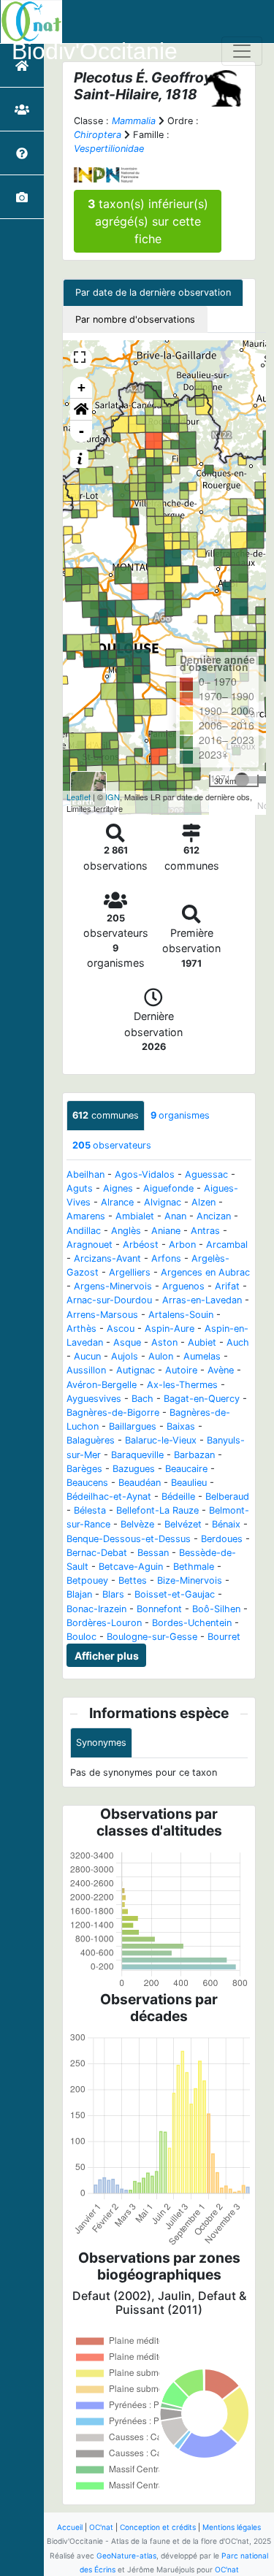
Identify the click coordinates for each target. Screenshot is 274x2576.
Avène (221, 1370)
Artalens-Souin (181, 1315)
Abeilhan (85, 1174)
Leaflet (79, 797)
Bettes (133, 1580)
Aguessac (206, 1174)
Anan (175, 1216)
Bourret (224, 1637)
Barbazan (194, 1455)
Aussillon (86, 1370)
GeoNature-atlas (126, 2556)
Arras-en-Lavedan (202, 1300)
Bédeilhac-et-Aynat (109, 1496)
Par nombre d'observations (135, 319)
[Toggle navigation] (242, 51)
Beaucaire (186, 1469)
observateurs (112, 1145)
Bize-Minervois (190, 1580)
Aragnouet (90, 1245)
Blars (113, 1594)
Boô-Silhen (216, 1609)
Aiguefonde (168, 1188)
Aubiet (202, 1342)
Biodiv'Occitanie (95, 51)
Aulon (161, 1356)
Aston (164, 1342)
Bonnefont (159, 1609)
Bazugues (134, 1469)
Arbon (182, 1245)
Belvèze (137, 1524)
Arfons (166, 1258)
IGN (113, 797)
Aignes (118, 1188)
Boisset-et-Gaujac (175, 1594)
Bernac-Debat (97, 1553)
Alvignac (163, 1202)
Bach (142, 1399)
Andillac (84, 1231)
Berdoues (222, 1539)
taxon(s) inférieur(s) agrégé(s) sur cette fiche (148, 221)
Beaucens (87, 1483)
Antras (205, 1231)
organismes (180, 1115)
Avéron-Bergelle (102, 1385)
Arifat (227, 1286)
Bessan (153, 1553)
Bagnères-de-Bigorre (113, 1412)
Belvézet (183, 1524)
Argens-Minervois (113, 1286)
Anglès (126, 1231)
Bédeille (178, 1496)
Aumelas (202, 1356)
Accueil (70, 2527)
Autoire (181, 1370)
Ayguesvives (94, 1399)
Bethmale (194, 1567)
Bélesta (90, 1510)
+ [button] (81, 387)
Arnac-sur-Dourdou (109, 1300)
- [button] (81, 431)
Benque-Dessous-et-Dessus (129, 1539)
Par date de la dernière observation (153, 292)
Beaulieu (189, 1483)
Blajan (79, 1594)
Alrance (117, 1202)
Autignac (136, 1370)
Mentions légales (232, 2527)
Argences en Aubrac (205, 1272)
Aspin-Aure (170, 1329)
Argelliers (130, 1272)
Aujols (125, 1356)
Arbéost (141, 1245)
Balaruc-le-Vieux (161, 1440)
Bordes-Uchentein (192, 1623)
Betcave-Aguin (131, 1567)
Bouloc (81, 1637)
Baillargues (133, 1426)
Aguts (80, 1188)
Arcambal (227, 1245)
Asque (127, 1342)
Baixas (181, 1426)
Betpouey (87, 1580)
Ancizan (214, 1216)
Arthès (81, 1329)
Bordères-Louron (104, 1623)
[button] (81, 410)
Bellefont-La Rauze (157, 1510)
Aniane (166, 1231)
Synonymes (101, 1743)
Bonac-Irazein (96, 1609)
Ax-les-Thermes (182, 1385)
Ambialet (135, 1216)
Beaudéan (140, 1483)
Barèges (84, 1469)
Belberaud (227, 1496)
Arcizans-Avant (107, 1258)
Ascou (121, 1329)
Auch (238, 1342)
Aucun (87, 1356)
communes (106, 1115)
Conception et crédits (158, 2527)
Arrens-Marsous (102, 1315)
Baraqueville (137, 1455)
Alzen (203, 1202)
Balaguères (91, 1440)
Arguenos (183, 1286)
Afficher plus (107, 1656)
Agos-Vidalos (145, 1174)
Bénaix (226, 1524)
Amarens (86, 1216)
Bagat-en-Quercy (202, 1399)
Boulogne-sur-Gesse (152, 1637)
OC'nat (101, 2527)
